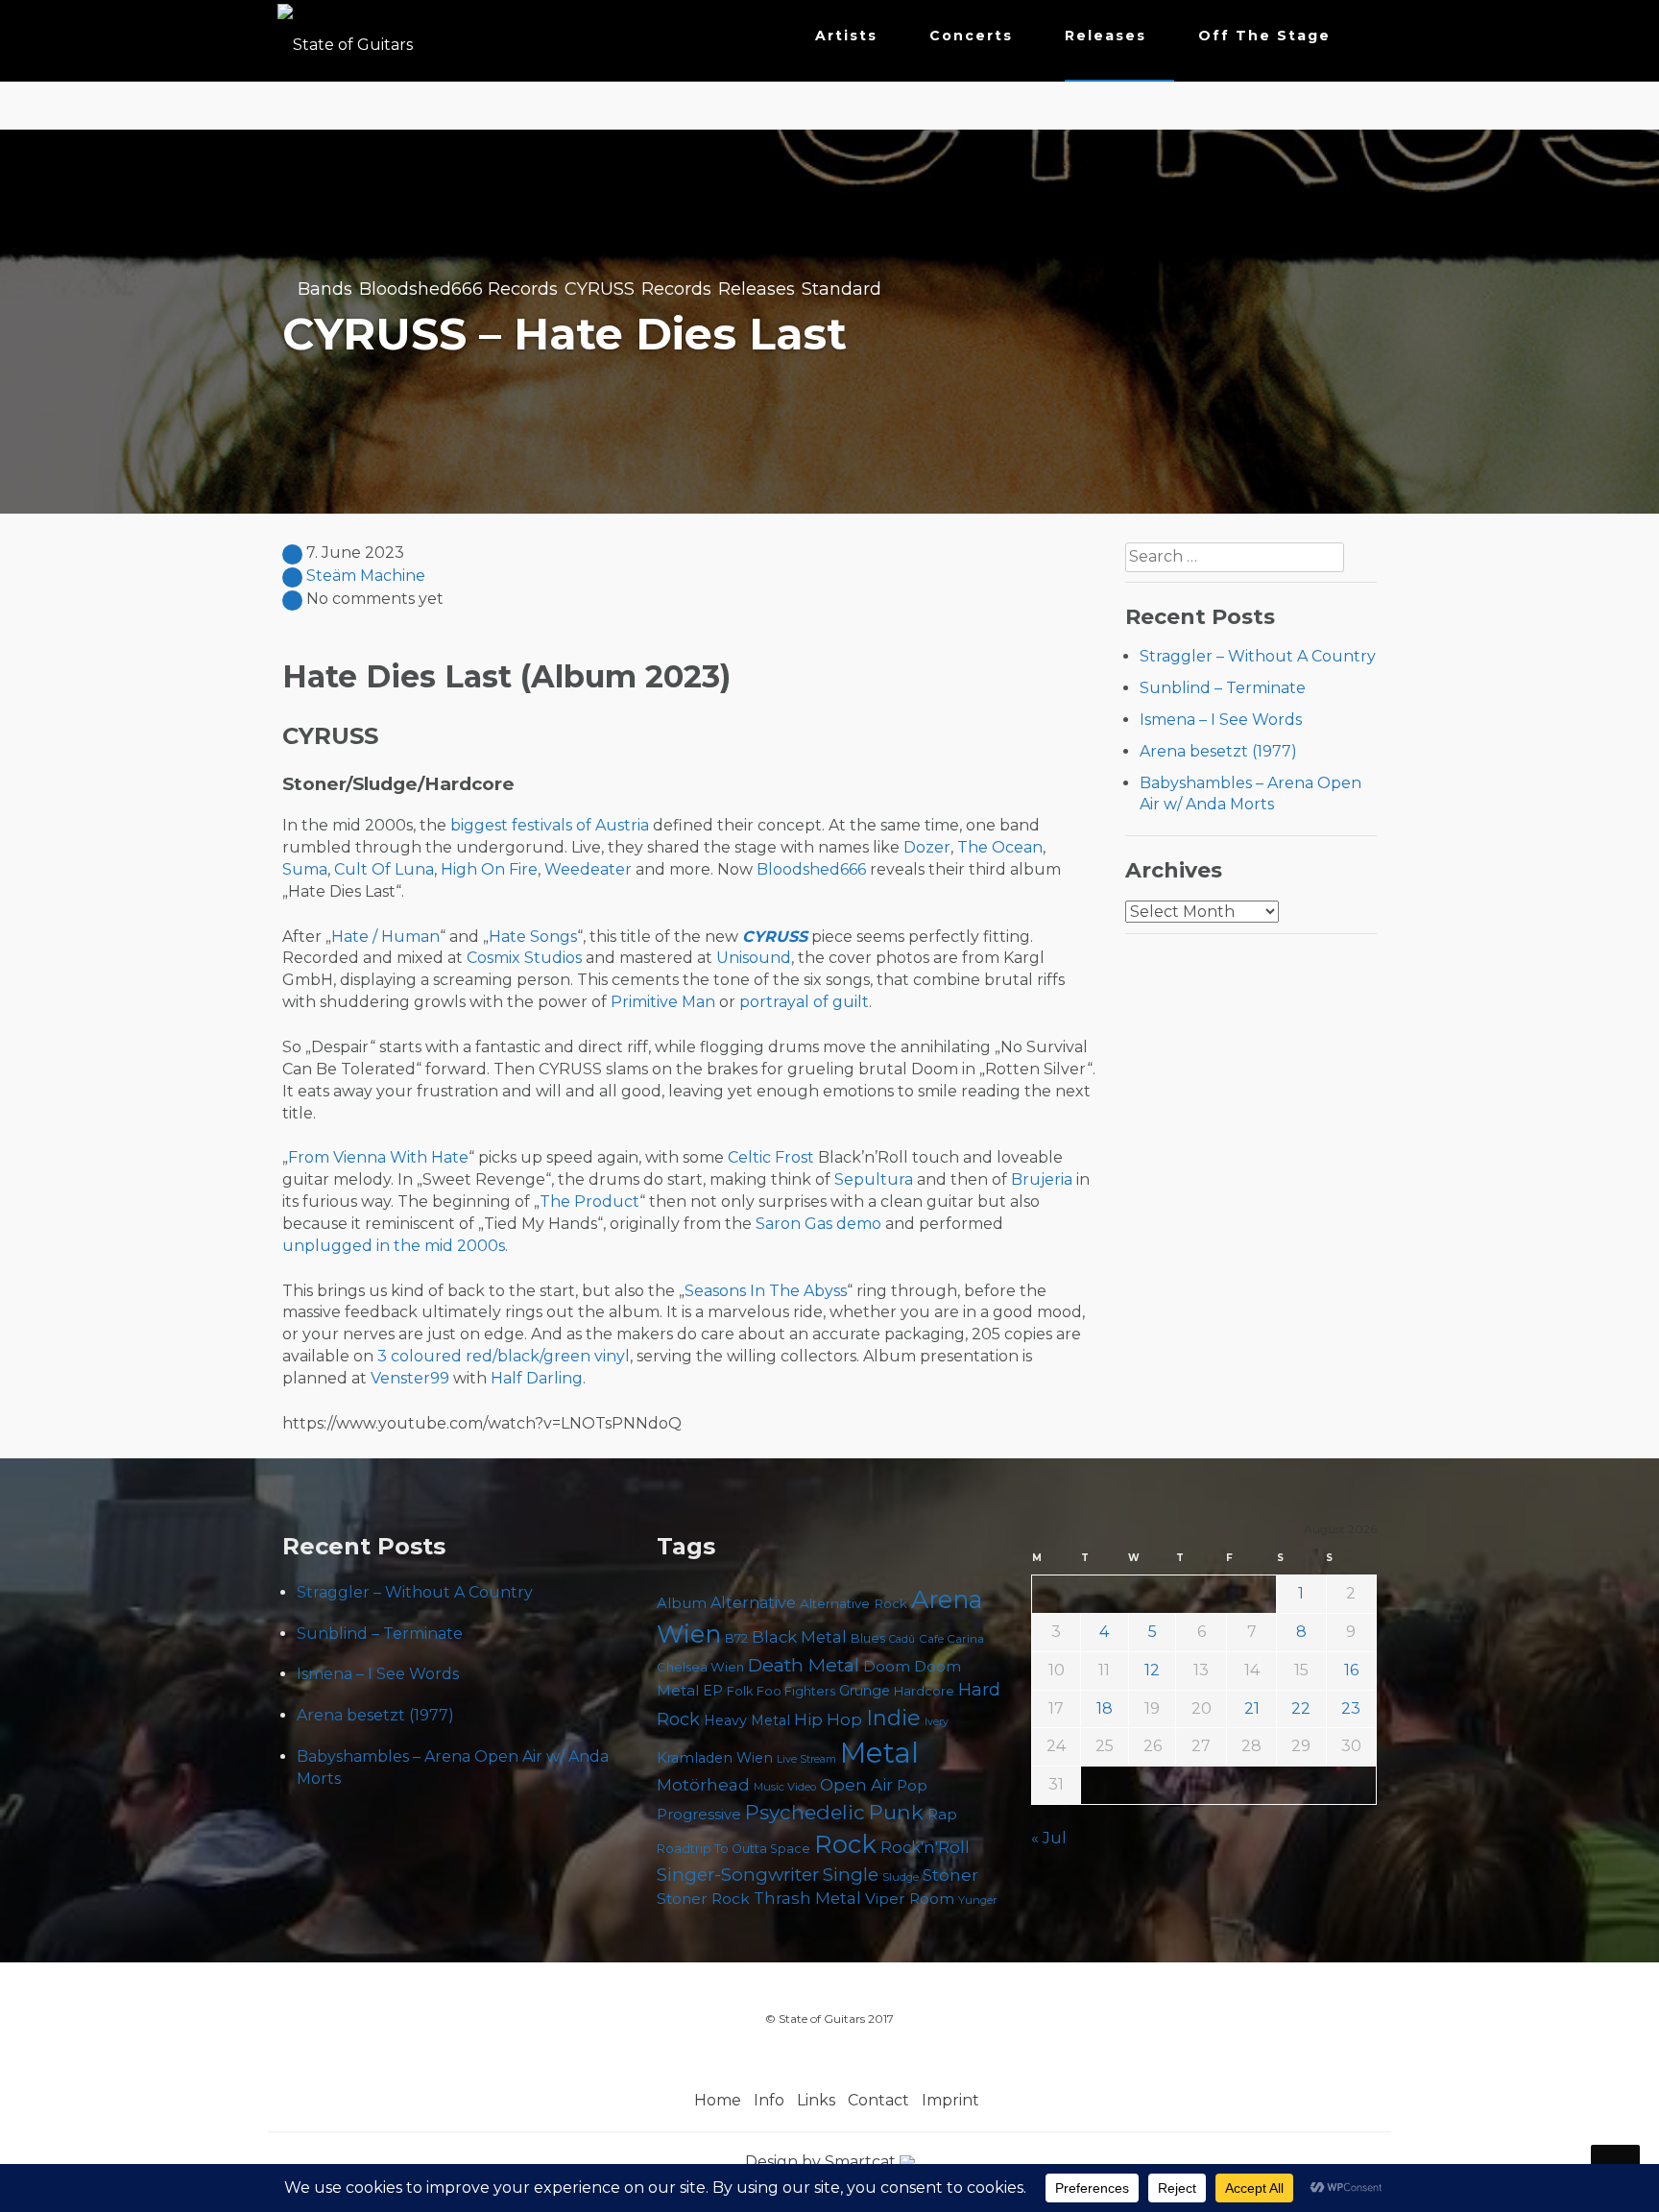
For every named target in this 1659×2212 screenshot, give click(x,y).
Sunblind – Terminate (1223, 688)
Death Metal (804, 1665)
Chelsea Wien (700, 1667)
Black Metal (799, 1637)
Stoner (950, 1875)
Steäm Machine (366, 576)
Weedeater (588, 869)
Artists (846, 36)
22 (1301, 1708)
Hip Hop (828, 1719)
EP (713, 1691)
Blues (868, 1638)
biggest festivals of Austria (550, 825)
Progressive (699, 1815)
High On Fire (489, 869)
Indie (893, 1718)
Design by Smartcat (822, 2162)
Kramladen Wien (715, 1758)
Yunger (978, 1900)
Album (682, 1603)
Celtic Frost (771, 1157)
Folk (740, 1691)
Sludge (901, 1877)
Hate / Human (385, 937)
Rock (845, 1844)
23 (1351, 1708)
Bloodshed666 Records (458, 289)
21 (1252, 1708)
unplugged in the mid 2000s (394, 1246)
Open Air (856, 1785)
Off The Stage (1264, 36)
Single (851, 1875)
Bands (325, 289)
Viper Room (910, 1899)
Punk (896, 1812)
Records (676, 289)
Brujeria (1042, 1179)
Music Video (785, 1787)
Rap (942, 1814)
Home (718, 2100)
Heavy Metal (747, 1720)
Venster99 (410, 1378)
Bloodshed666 (811, 869)
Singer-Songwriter (738, 1875)
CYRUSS (600, 289)
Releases (1106, 36)
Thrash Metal (807, 1898)
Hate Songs (533, 937)
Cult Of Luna (384, 869)
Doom (887, 1666)
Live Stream (806, 1759)
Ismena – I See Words (1221, 720)
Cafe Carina (951, 1639)
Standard (842, 289)
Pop (912, 1785)
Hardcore (924, 1691)
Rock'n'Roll (925, 1847)
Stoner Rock (703, 1899)
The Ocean (1000, 847)
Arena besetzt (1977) (1218, 751)
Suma (305, 869)
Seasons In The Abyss (766, 1291)
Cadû (902, 1639)
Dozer (927, 847)
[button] (1361, 40)
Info (769, 2100)
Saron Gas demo (818, 1224)
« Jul (1049, 1838)
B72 (736, 1638)
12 (1152, 1670)
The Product (589, 1202)
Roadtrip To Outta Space (733, 1849)
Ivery (937, 1722)
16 (1351, 1670)
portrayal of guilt (804, 1002)
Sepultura (874, 1179)
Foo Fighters (796, 1691)
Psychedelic (805, 1812)
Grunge (865, 1691)
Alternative (753, 1603)
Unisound (754, 958)
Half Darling (537, 1378)
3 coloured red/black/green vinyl (504, 1356)
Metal (879, 1753)
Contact (878, 2100)
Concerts (971, 36)
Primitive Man (663, 1002)
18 (1105, 1708)
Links (816, 2100)
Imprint (950, 2100)
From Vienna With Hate (378, 1157)
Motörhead (703, 1784)
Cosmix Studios (524, 958)
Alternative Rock (854, 1603)
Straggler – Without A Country (1258, 656)
